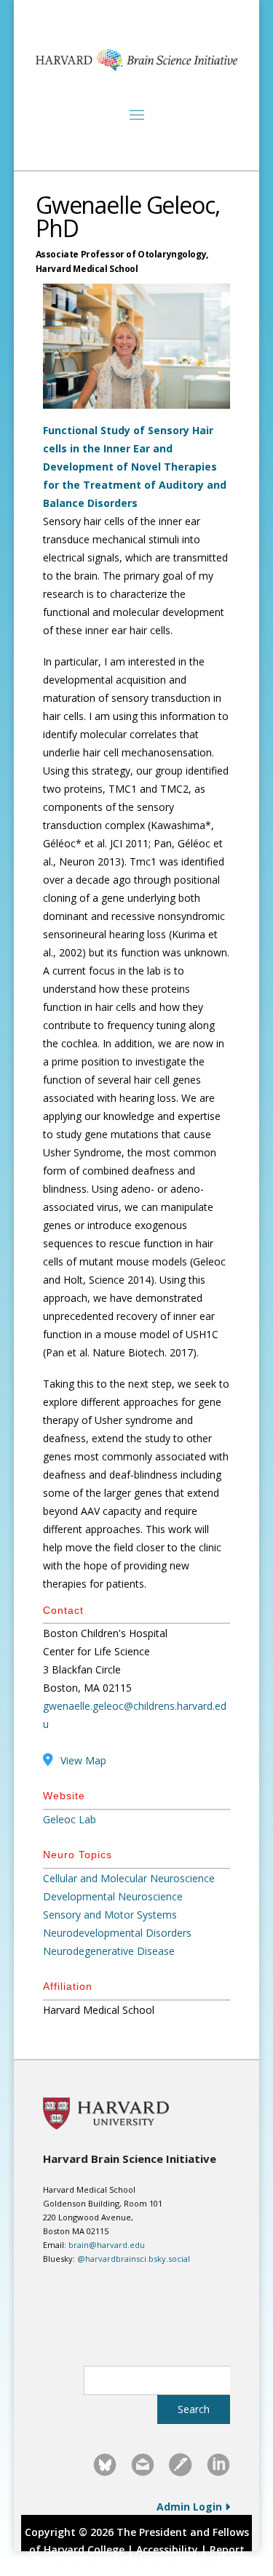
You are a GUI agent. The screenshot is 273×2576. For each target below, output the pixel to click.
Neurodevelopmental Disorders (117, 1933)
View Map (83, 1760)
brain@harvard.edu (107, 2245)
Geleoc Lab (70, 1819)
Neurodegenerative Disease (109, 1951)
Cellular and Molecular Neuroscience (129, 1878)
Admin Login (191, 2507)
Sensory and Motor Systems (110, 1915)
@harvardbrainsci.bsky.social (134, 2259)
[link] (105, 2465)
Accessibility (167, 2549)
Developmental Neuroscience (113, 1896)
